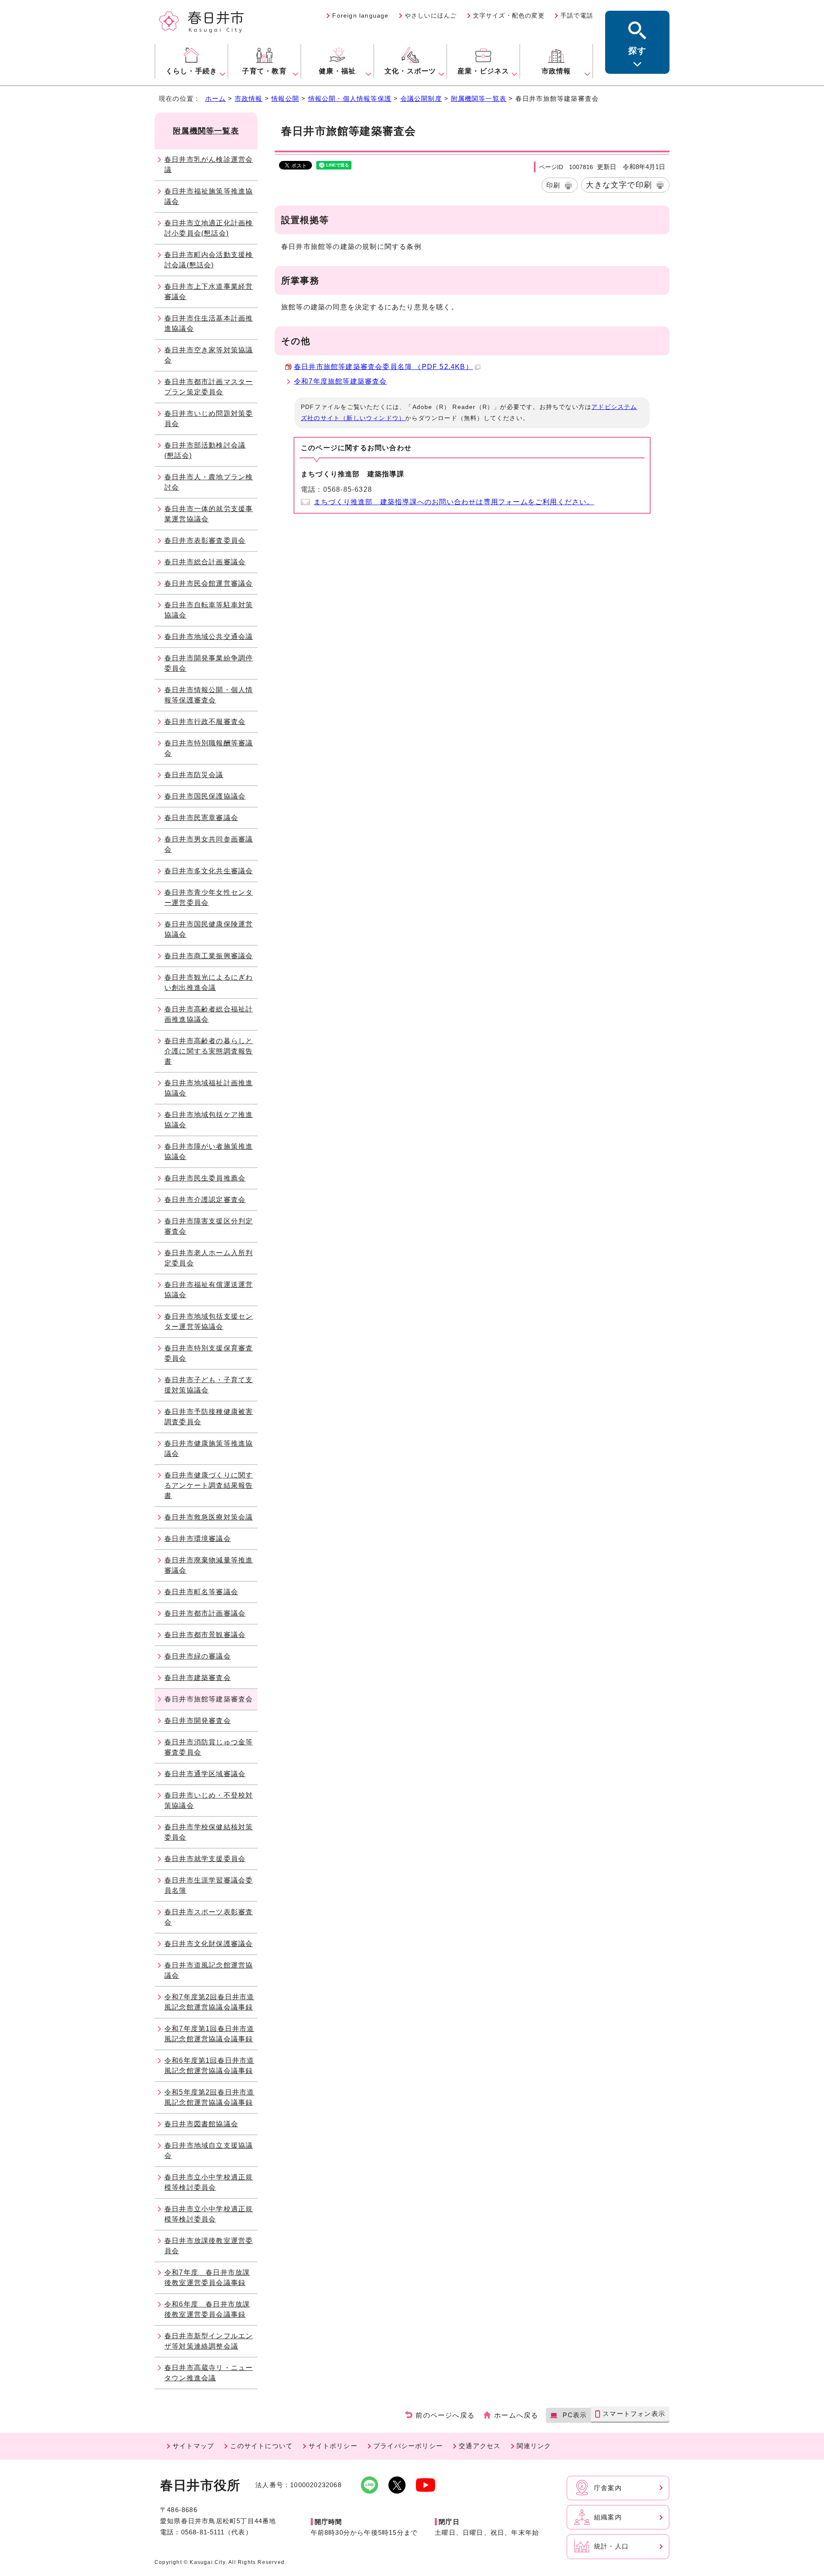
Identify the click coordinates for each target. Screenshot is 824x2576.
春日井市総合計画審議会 (205, 562)
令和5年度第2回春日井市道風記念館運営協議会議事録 (209, 2097)
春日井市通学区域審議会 (205, 1774)
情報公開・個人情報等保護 (350, 98)
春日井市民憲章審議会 (201, 818)
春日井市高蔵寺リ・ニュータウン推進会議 (209, 2373)
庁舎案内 (608, 2488)
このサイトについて (261, 2446)
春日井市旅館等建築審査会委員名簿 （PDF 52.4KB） (383, 367)
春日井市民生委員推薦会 (205, 1178)
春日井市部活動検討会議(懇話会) (205, 450)
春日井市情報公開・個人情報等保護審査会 (209, 695)
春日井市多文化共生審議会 (209, 871)
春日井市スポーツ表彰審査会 (209, 1917)
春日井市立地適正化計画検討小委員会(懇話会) (209, 228)
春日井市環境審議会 (198, 1539)
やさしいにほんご (431, 15)
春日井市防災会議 (194, 775)
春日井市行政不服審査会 (205, 722)
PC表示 (575, 2415)
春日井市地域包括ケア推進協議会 (209, 1120)
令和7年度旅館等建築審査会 (341, 381)
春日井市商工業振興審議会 (209, 956)
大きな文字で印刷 (619, 185)
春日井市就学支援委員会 (205, 1859)
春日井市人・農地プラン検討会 (209, 482)
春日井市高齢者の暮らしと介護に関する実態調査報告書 (209, 1051)
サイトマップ (193, 2446)
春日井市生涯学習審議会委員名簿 (209, 1885)
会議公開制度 (421, 98)
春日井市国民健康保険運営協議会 (209, 929)
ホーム (216, 98)
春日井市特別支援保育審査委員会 (209, 1353)
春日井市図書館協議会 (201, 2124)
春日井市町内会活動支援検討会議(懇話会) (209, 260)
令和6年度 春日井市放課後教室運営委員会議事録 (207, 2309)
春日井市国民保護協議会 (205, 796)
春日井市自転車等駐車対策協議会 (209, 610)
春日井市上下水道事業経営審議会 (209, 292)
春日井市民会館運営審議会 (209, 583)
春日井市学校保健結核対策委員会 (209, 1832)
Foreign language (360, 15)
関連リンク (534, 2446)
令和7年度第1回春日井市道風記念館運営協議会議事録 (209, 2034)
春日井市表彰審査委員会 (205, 540)
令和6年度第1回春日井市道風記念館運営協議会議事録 (209, 2066)
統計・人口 (611, 2546)
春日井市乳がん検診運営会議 (209, 165)
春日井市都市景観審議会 (205, 1635)
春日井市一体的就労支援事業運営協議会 (209, 514)
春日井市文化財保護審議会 (209, 1944)
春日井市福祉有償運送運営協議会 (209, 1290)
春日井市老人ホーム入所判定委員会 (209, 1258)
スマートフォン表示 (634, 2414)
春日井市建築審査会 (198, 1678)
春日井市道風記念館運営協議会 (209, 1970)
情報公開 (285, 98)
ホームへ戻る (516, 2415)
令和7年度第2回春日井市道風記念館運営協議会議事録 (209, 2002)
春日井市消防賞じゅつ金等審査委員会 (209, 1747)
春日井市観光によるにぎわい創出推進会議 (209, 982)
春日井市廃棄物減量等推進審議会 (209, 1565)
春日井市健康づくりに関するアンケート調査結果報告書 (209, 1485)
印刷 (553, 185)
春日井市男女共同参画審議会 (209, 844)
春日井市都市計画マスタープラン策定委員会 (209, 387)
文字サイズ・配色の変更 (509, 15)
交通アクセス (480, 2446)
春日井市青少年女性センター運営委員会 (209, 898)
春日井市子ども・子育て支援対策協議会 (209, 1385)
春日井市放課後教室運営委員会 (209, 2246)
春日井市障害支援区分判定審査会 (209, 1226)
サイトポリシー (333, 2446)
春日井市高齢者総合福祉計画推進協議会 (209, 1014)
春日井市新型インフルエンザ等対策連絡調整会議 (209, 2341)
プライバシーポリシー (408, 2446)
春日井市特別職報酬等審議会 (209, 748)
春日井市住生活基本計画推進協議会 (209, 323)
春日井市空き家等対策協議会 (209, 355)
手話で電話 (577, 15)
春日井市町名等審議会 (201, 1592)
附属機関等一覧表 (479, 98)
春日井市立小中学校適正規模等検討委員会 (209, 2182)
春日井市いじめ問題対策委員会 (209, 419)
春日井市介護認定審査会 (205, 1200)
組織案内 (608, 2517)
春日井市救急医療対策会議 (209, 1517)
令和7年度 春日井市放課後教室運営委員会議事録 (207, 2278)
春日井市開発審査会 (198, 1721)
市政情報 (249, 98)
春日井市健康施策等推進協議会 (209, 1448)
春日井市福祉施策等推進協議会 (209, 196)
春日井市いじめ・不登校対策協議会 (209, 1800)
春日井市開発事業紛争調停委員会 (209, 663)
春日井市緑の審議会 (198, 1656)
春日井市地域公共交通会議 (209, 637)
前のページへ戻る (445, 2415)
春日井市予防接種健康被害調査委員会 (209, 1417)
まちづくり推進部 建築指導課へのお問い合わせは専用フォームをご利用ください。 (454, 502)
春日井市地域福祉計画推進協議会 (209, 1088)
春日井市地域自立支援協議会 (209, 2151)
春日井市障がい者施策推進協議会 (209, 1152)
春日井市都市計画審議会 (205, 1613)
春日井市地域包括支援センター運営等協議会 (209, 1321)
